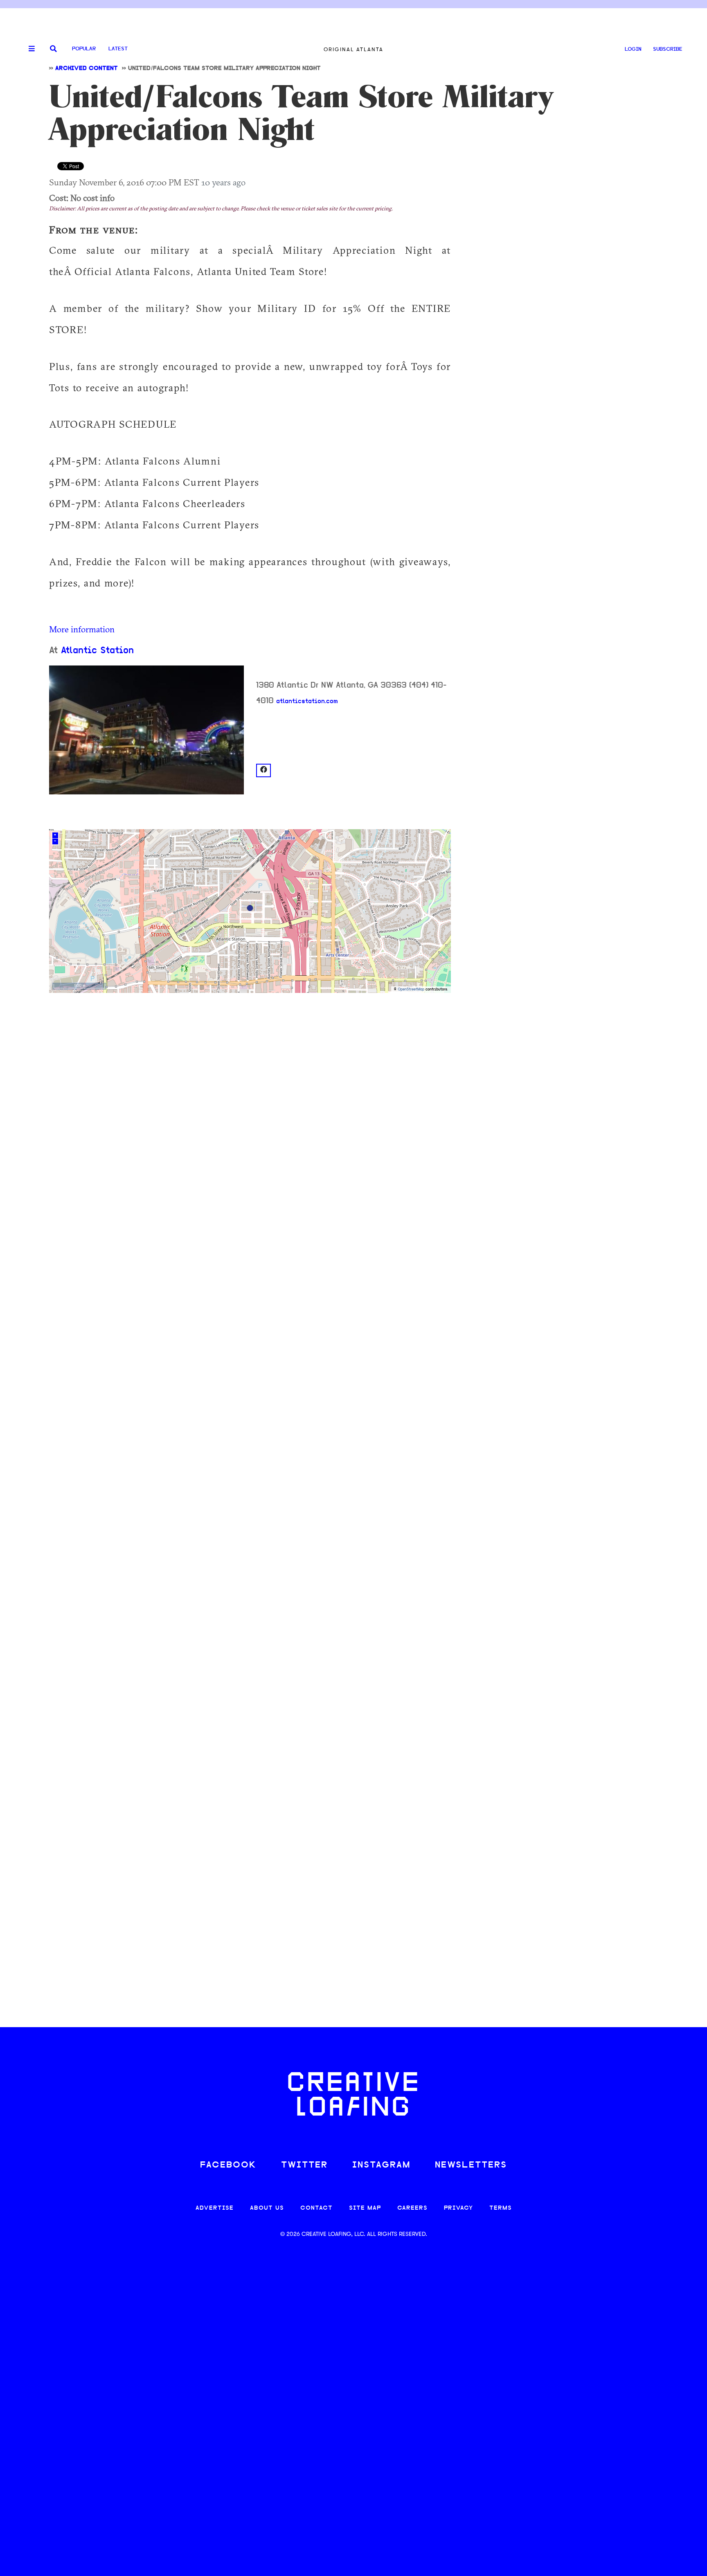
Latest (118, 49)
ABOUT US (267, 2208)
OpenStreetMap (411, 989)
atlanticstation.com (307, 702)
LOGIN (633, 49)
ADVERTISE (215, 2208)
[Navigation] (29, 49)
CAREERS (412, 2208)
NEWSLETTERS (471, 2165)
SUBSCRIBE (668, 49)
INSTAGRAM (381, 2165)
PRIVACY (458, 2208)
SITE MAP (365, 2208)
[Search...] (53, 49)
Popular (84, 49)
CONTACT (316, 2208)
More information (82, 629)
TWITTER (304, 2165)
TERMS (501, 2208)
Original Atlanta (353, 49)
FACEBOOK (228, 2165)
